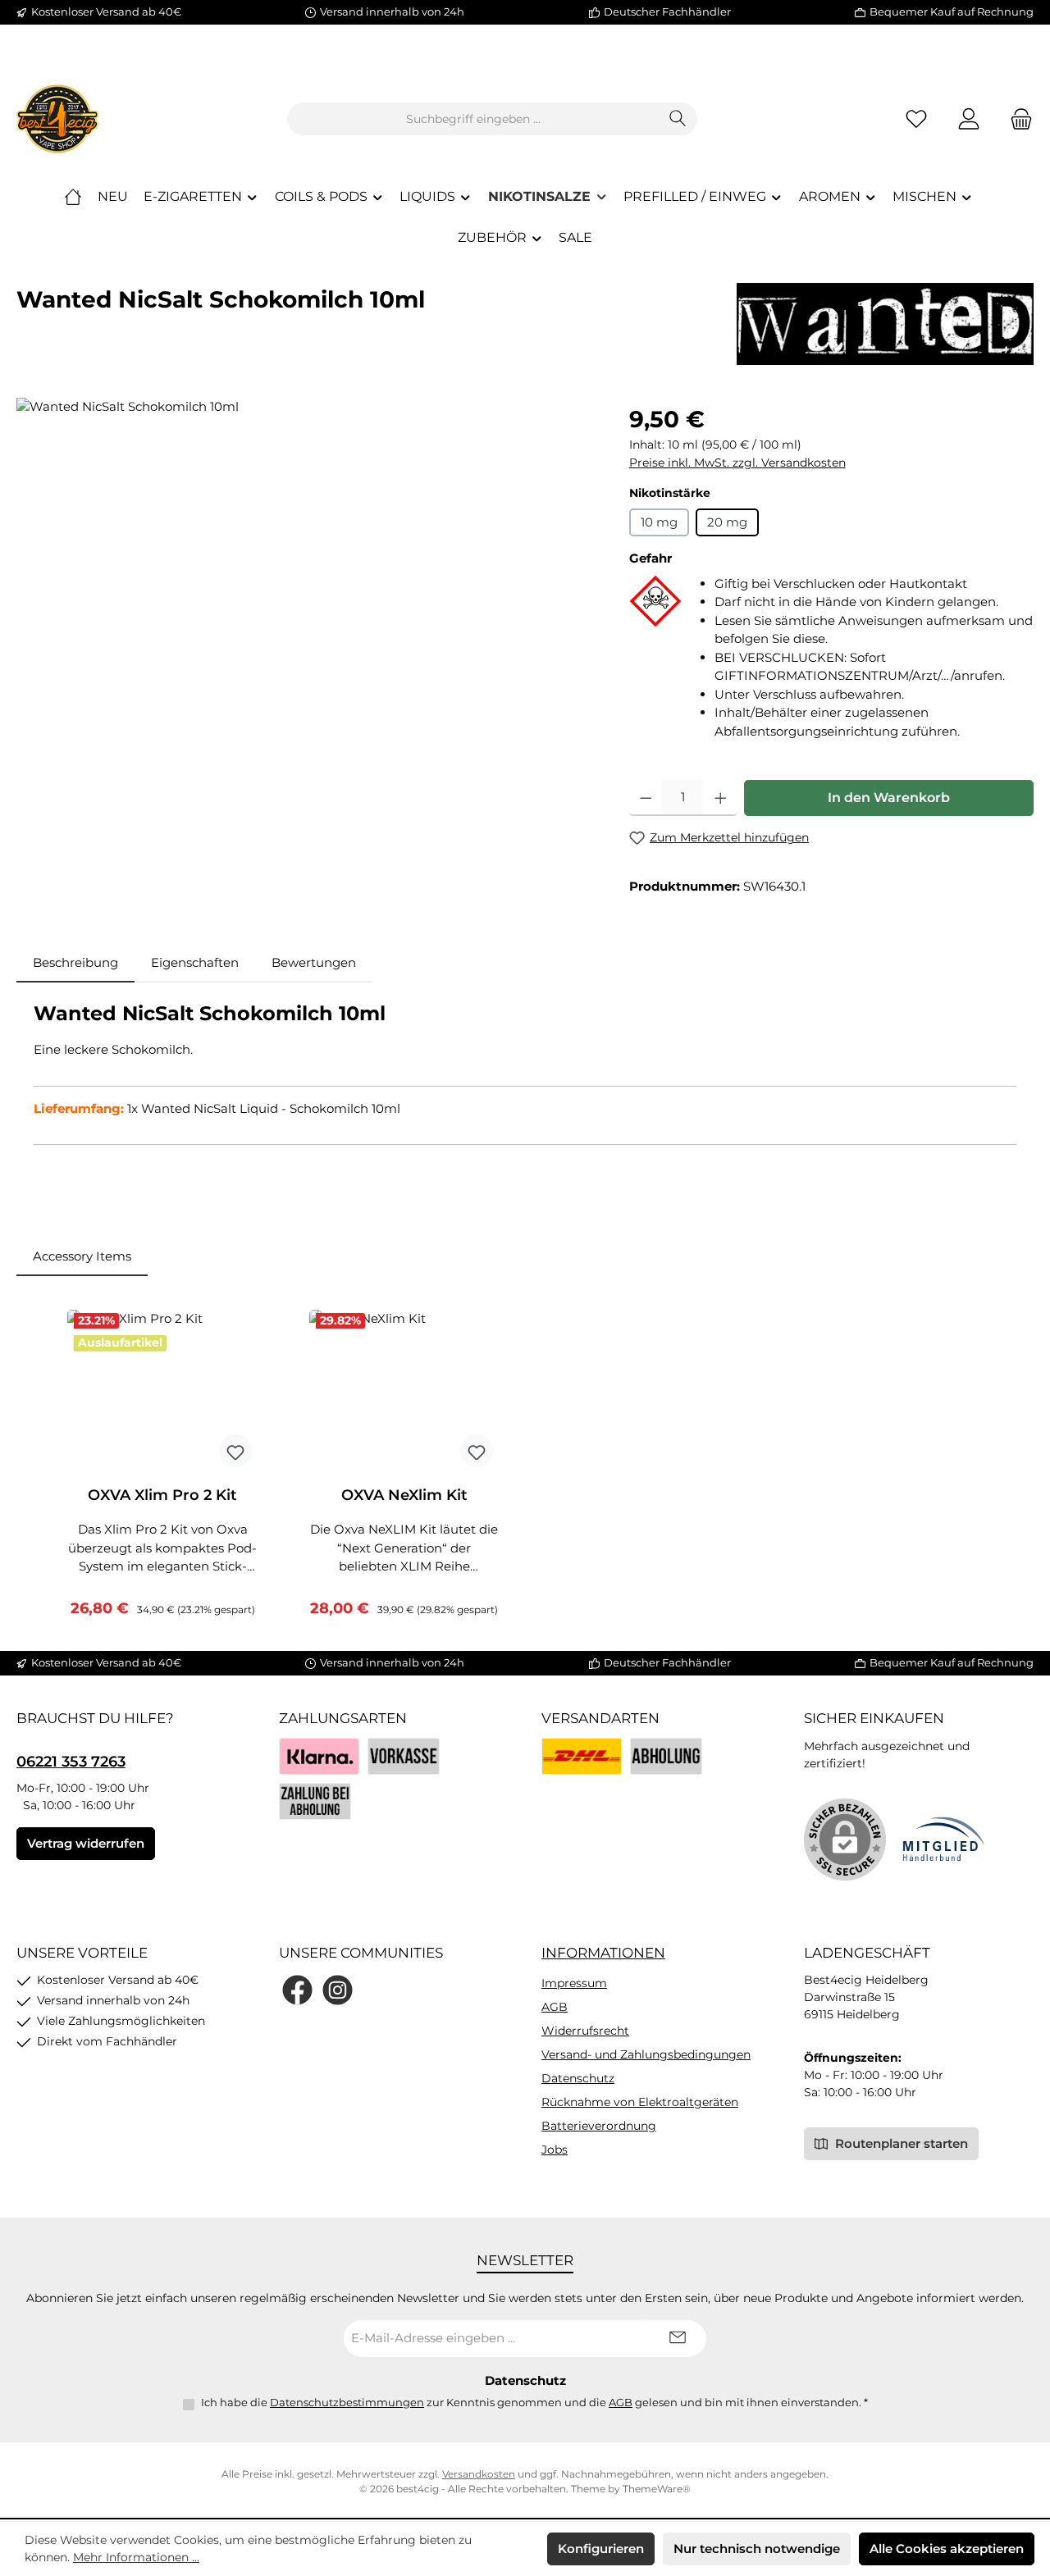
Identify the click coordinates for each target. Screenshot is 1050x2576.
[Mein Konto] (969, 119)
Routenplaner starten (900, 2143)
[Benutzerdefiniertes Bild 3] (315, 1801)
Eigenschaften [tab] (195, 962)
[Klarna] (319, 1756)
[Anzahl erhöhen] (721, 798)
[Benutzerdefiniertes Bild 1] (582, 1756)
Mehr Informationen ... (136, 2557)
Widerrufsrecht (585, 2031)
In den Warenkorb (889, 798)
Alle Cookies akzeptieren (947, 2549)
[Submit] (678, 2339)
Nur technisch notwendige (757, 2549)
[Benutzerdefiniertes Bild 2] (666, 1756)
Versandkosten (479, 2474)
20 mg (727, 522)
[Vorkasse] (404, 1756)
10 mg (659, 522)
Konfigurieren (601, 2549)
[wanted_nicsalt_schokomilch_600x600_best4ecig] (306, 574)
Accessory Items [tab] (82, 1256)
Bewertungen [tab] (314, 962)
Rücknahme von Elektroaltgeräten (640, 2102)
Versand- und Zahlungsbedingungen (646, 2054)
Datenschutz (578, 2078)
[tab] (75, 963)
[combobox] (473, 119)
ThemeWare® (657, 2489)
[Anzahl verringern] (646, 798)
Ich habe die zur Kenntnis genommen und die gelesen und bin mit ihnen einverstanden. (534, 2402)
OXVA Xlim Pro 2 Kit (162, 1495)
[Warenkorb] (1016, 119)
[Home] (73, 197)
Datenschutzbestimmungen (347, 2402)
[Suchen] (678, 119)
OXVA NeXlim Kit (404, 1495)
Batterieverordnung (599, 2126)
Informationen (603, 1953)
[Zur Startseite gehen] (57, 119)
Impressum (574, 1983)
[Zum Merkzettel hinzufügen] (235, 1451)
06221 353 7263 (71, 1762)
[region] (306, 574)
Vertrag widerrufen (86, 1843)
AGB (555, 2007)
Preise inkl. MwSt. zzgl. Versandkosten (737, 463)
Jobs (555, 2150)
